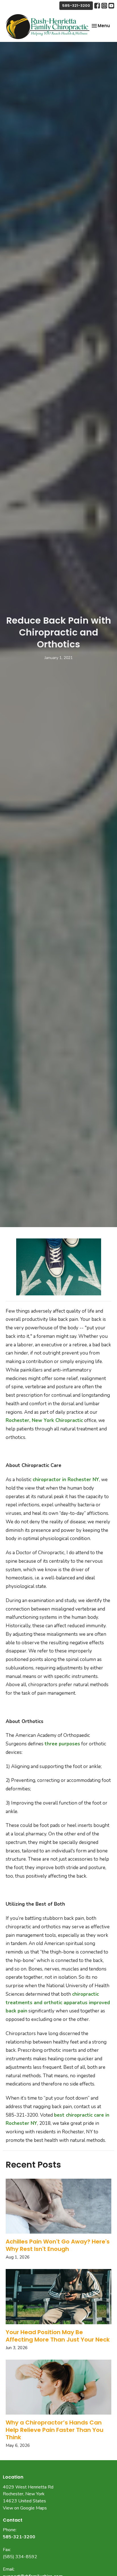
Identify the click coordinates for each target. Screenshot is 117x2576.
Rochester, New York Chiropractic (44, 1420)
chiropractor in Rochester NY (66, 1480)
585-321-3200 (76, 6)
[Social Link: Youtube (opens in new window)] (111, 6)
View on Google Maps (25, 2508)
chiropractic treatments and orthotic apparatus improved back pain (58, 2003)
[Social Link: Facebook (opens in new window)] (97, 6)
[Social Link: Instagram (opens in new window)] (104, 6)
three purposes (62, 1744)
